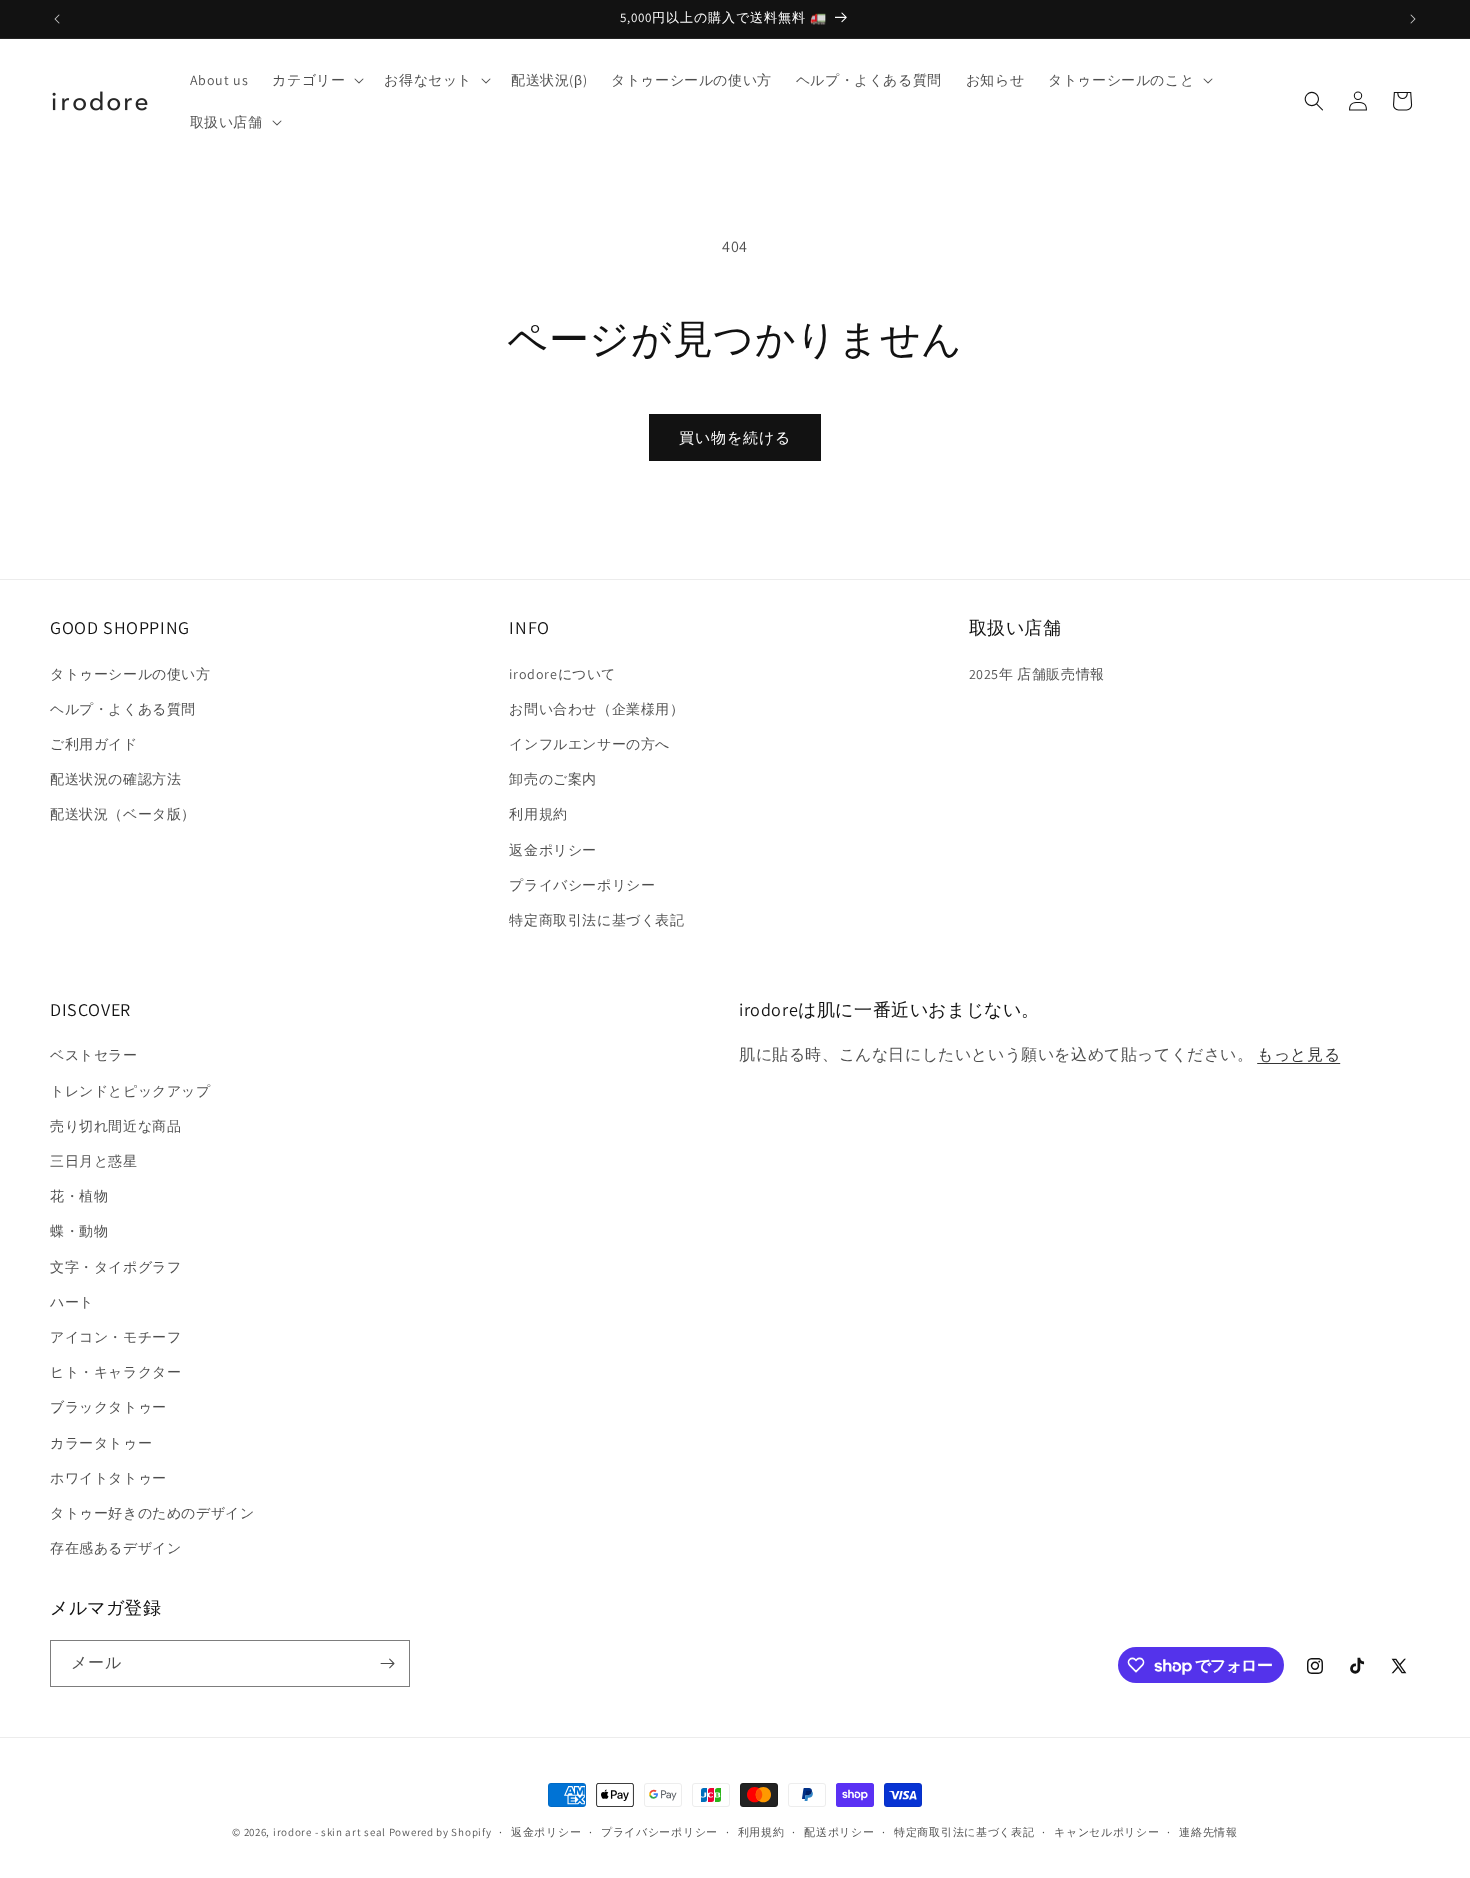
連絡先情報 (1208, 1832)
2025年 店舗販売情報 (1037, 674)
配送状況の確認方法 (115, 779)
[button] (316, 80)
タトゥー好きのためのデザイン (152, 1513)
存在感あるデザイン (115, 1548)
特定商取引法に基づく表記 (596, 920)
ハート (72, 1302)
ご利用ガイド (94, 744)
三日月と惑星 (94, 1161)
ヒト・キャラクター (115, 1372)
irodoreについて (562, 674)
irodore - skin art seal (329, 1832)
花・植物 (79, 1196)
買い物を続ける (735, 437)
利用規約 (538, 814)
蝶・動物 (79, 1231)
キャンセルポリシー (1106, 1832)
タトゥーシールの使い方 (130, 674)
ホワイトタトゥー (108, 1478)
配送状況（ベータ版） (123, 814)
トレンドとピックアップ (130, 1091)
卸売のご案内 (553, 779)
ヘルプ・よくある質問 (123, 709)
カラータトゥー (101, 1443)
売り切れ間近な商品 (115, 1126)
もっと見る (1298, 1054)
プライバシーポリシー (582, 885)
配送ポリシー (839, 1832)
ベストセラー (94, 1055)
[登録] (387, 1663)
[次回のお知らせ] (1413, 19)
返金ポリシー (553, 850)
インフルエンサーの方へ (589, 744)
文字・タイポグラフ (115, 1267)
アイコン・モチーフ (115, 1337)
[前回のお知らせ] (57, 19)
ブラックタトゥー (108, 1407)
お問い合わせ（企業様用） (596, 709)
